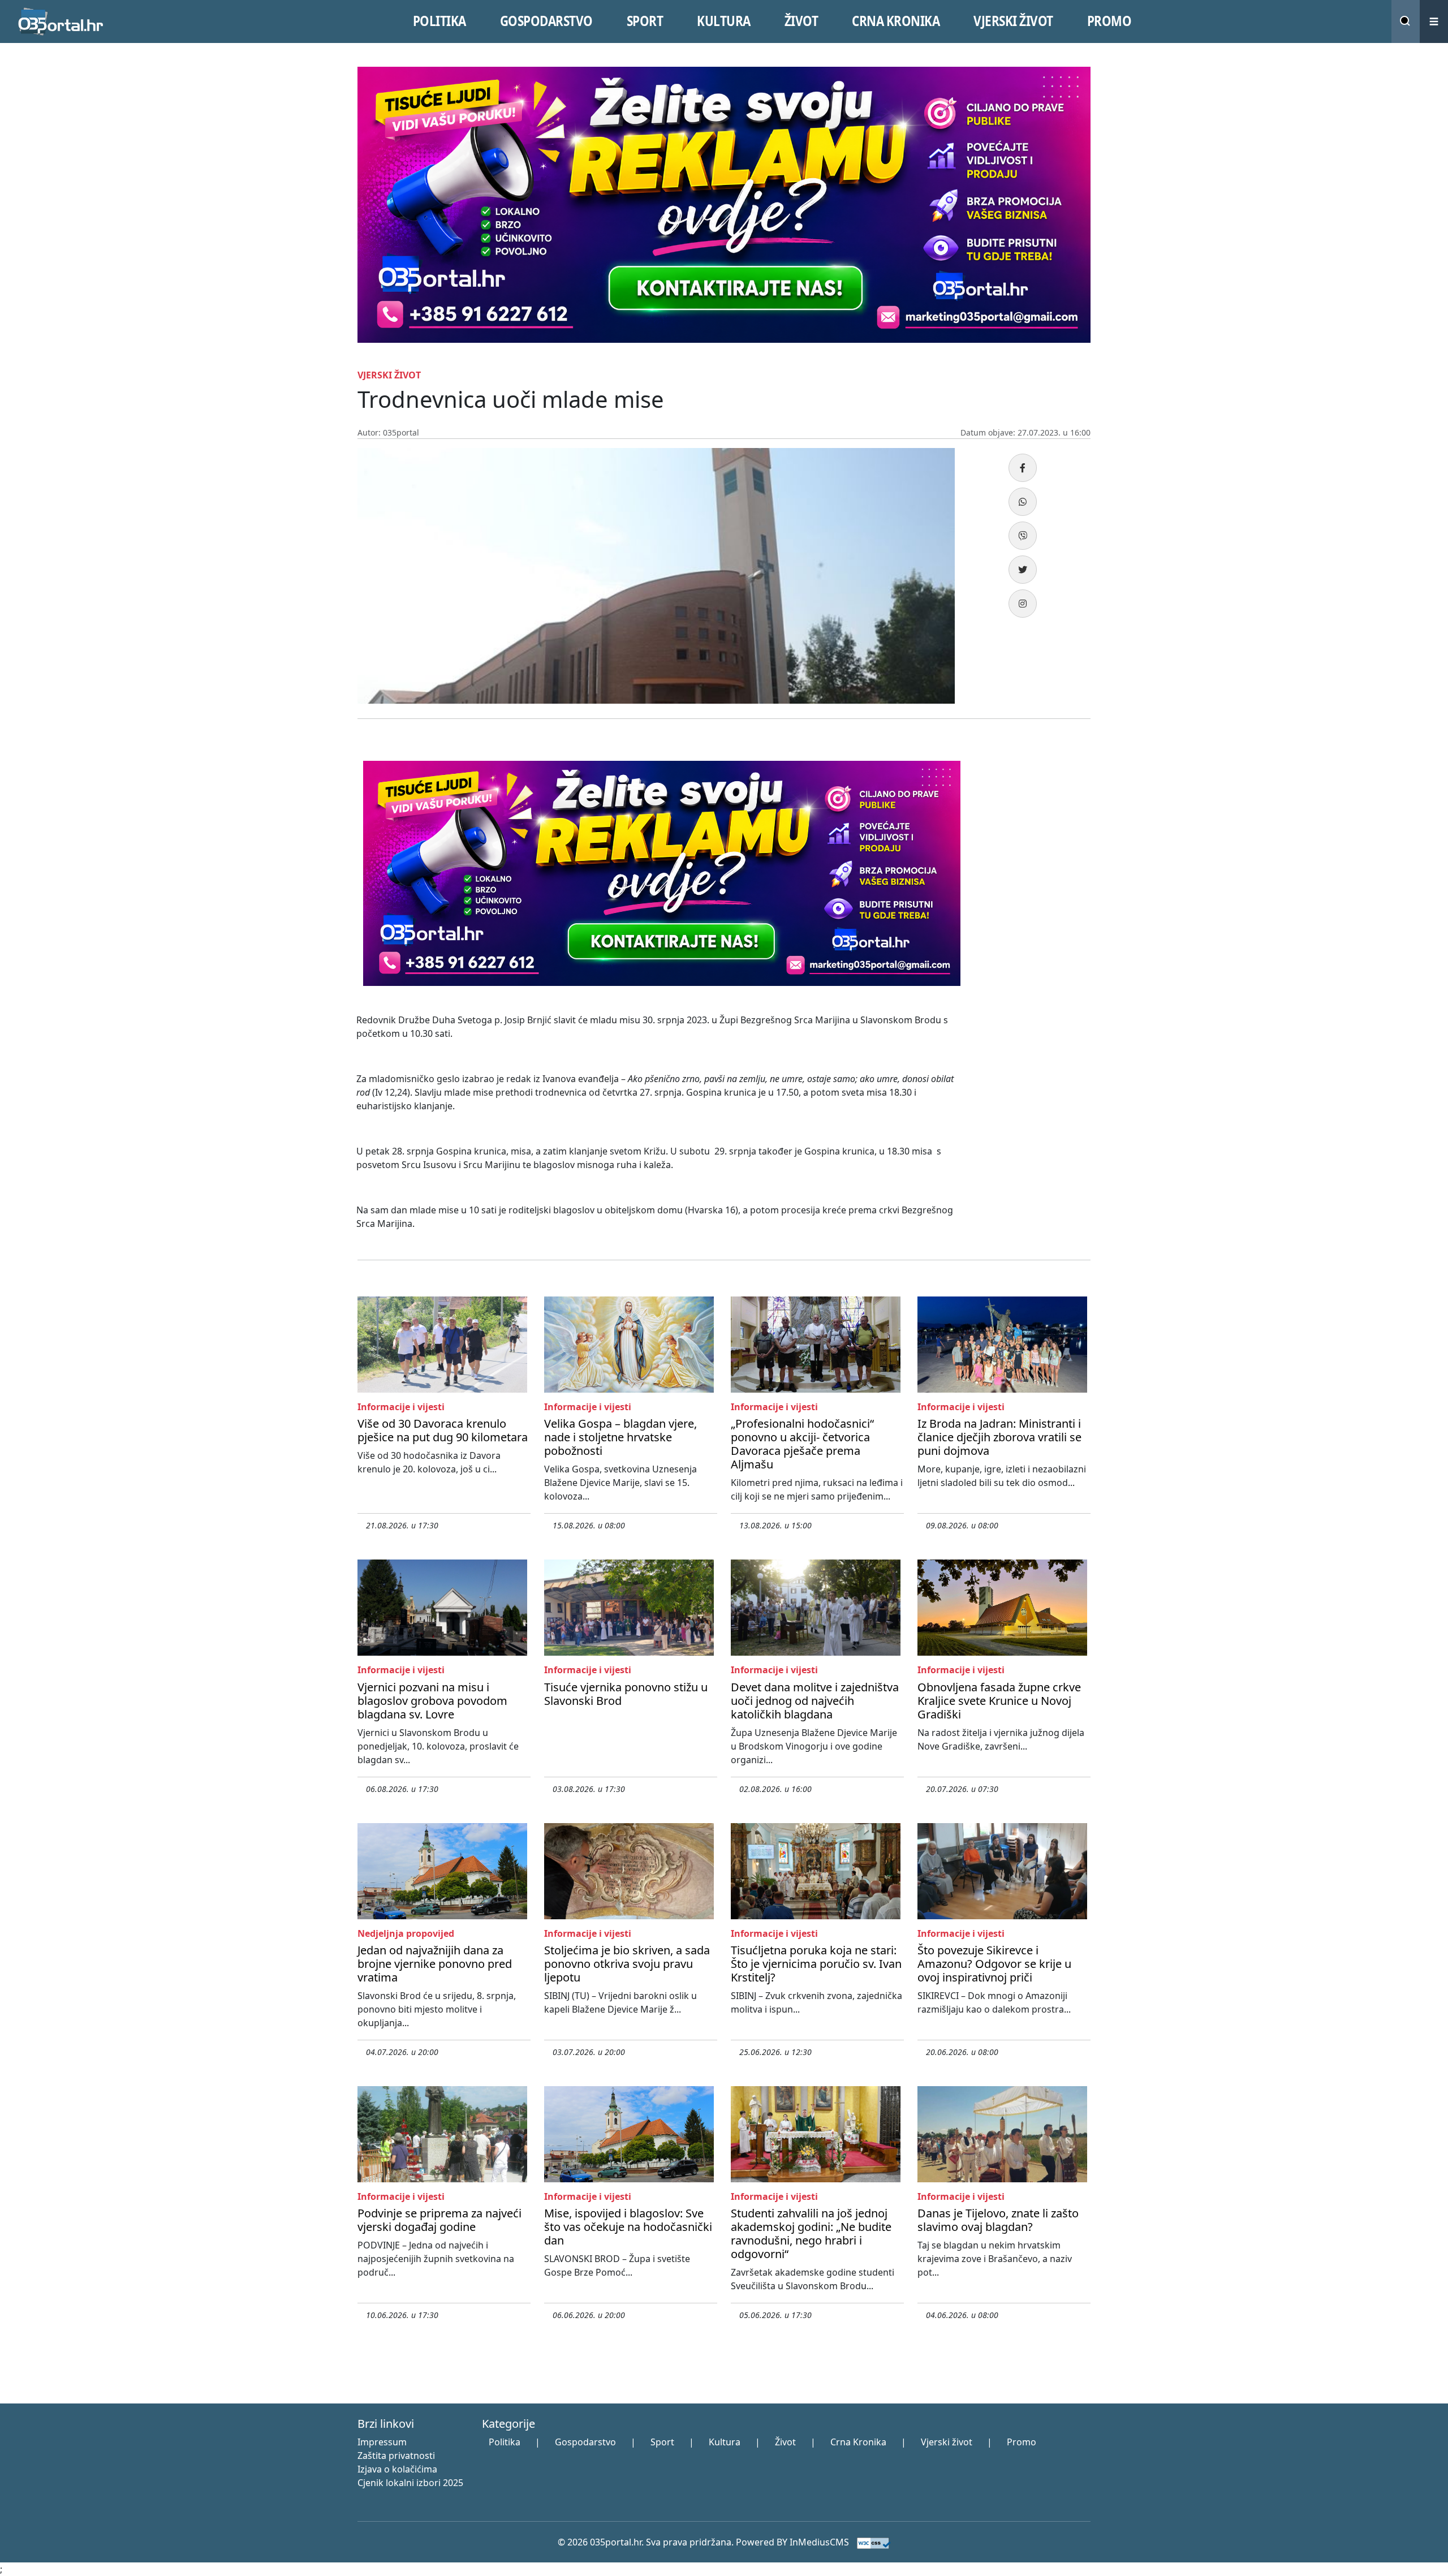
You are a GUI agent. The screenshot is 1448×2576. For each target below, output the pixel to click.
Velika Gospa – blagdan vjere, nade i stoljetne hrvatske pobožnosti (620, 1437)
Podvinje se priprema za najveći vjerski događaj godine (439, 2220)
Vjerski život (947, 2442)
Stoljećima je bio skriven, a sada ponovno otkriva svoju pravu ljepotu (627, 1964)
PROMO (1109, 21)
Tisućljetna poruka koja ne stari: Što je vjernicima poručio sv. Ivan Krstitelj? (816, 1964)
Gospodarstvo (585, 2442)
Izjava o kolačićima (397, 2469)
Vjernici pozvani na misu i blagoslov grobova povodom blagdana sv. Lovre (432, 1701)
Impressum (382, 2442)
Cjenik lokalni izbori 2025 (410, 2483)
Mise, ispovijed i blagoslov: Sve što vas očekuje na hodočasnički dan (628, 2227)
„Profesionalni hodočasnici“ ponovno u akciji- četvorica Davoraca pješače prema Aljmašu (802, 1444)
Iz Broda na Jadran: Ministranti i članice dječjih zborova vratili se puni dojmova (999, 1437)
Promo (1022, 2442)
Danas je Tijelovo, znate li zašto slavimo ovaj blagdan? (998, 2220)
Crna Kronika (858, 2442)
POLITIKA (439, 21)
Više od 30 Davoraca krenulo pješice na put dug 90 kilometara (443, 1430)
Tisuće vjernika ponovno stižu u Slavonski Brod (626, 1694)
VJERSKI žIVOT (1013, 21)
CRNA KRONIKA (896, 21)
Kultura (725, 2442)
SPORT (645, 21)
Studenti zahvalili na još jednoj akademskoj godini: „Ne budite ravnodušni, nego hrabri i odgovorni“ (811, 2233)
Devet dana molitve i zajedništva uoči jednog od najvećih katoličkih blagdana (815, 1701)
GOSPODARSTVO (546, 21)
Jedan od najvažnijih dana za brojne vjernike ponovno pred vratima (435, 1964)
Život (785, 2442)
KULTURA (724, 21)
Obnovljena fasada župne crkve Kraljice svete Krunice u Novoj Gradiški (999, 1701)
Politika (505, 2442)
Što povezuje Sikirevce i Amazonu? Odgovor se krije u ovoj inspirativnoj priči (994, 1964)
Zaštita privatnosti (396, 2456)
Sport (662, 2442)
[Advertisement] (1035, 925)
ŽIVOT (801, 21)
